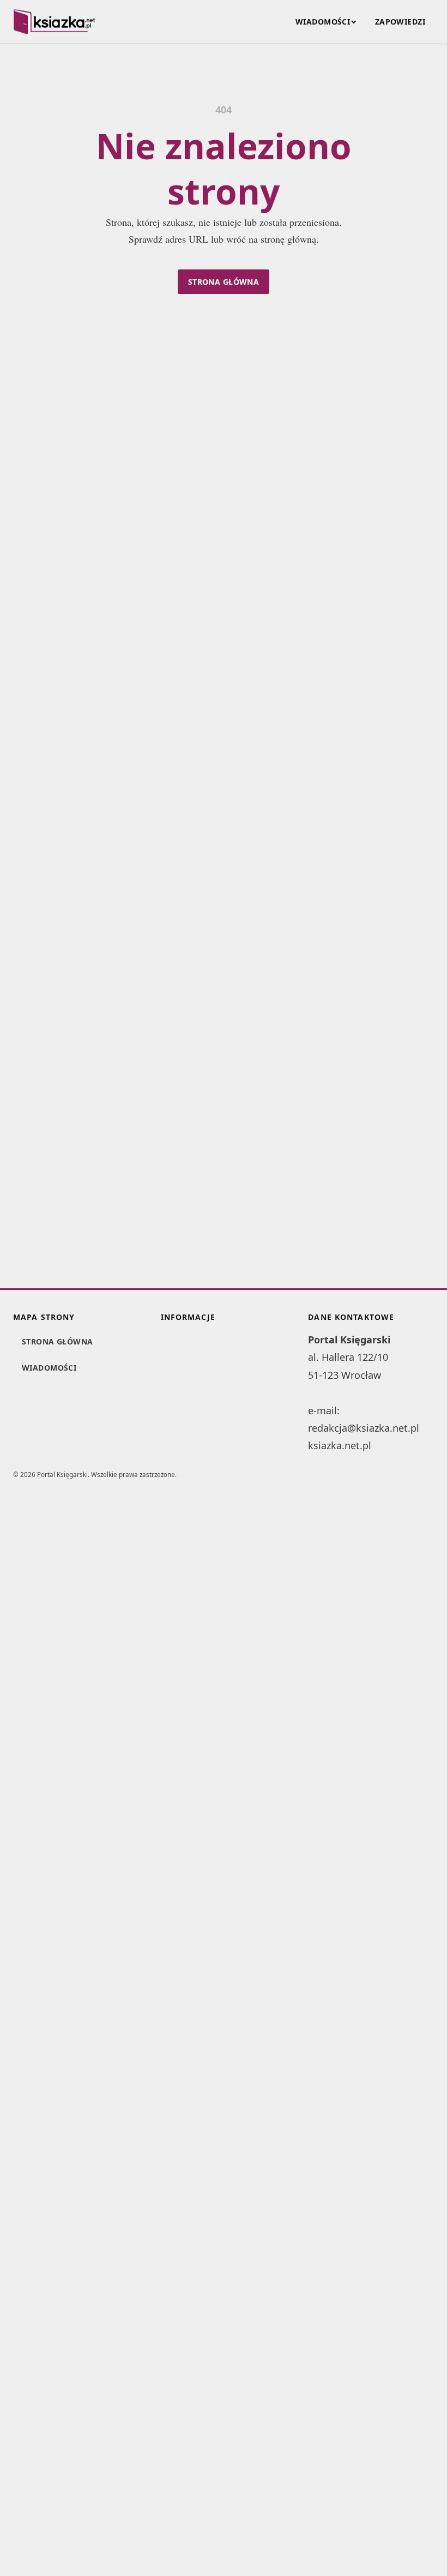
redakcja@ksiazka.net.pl (364, 1428)
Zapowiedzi (400, 22)
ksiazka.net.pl (340, 1445)
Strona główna (224, 282)
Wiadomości (323, 22)
